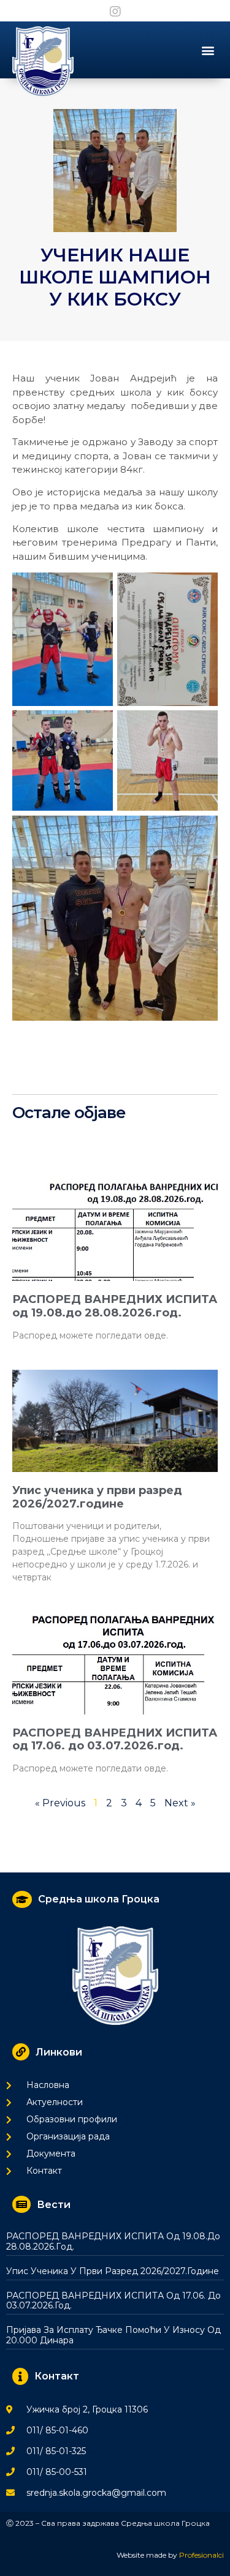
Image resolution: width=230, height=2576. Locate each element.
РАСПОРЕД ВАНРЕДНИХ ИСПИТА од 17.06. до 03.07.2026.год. (115, 1740)
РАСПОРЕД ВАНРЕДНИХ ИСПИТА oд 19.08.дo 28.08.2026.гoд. (115, 1306)
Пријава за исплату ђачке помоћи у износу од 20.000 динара (113, 2335)
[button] (208, 50)
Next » (180, 1803)
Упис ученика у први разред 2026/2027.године (97, 1497)
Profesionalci (201, 2555)
